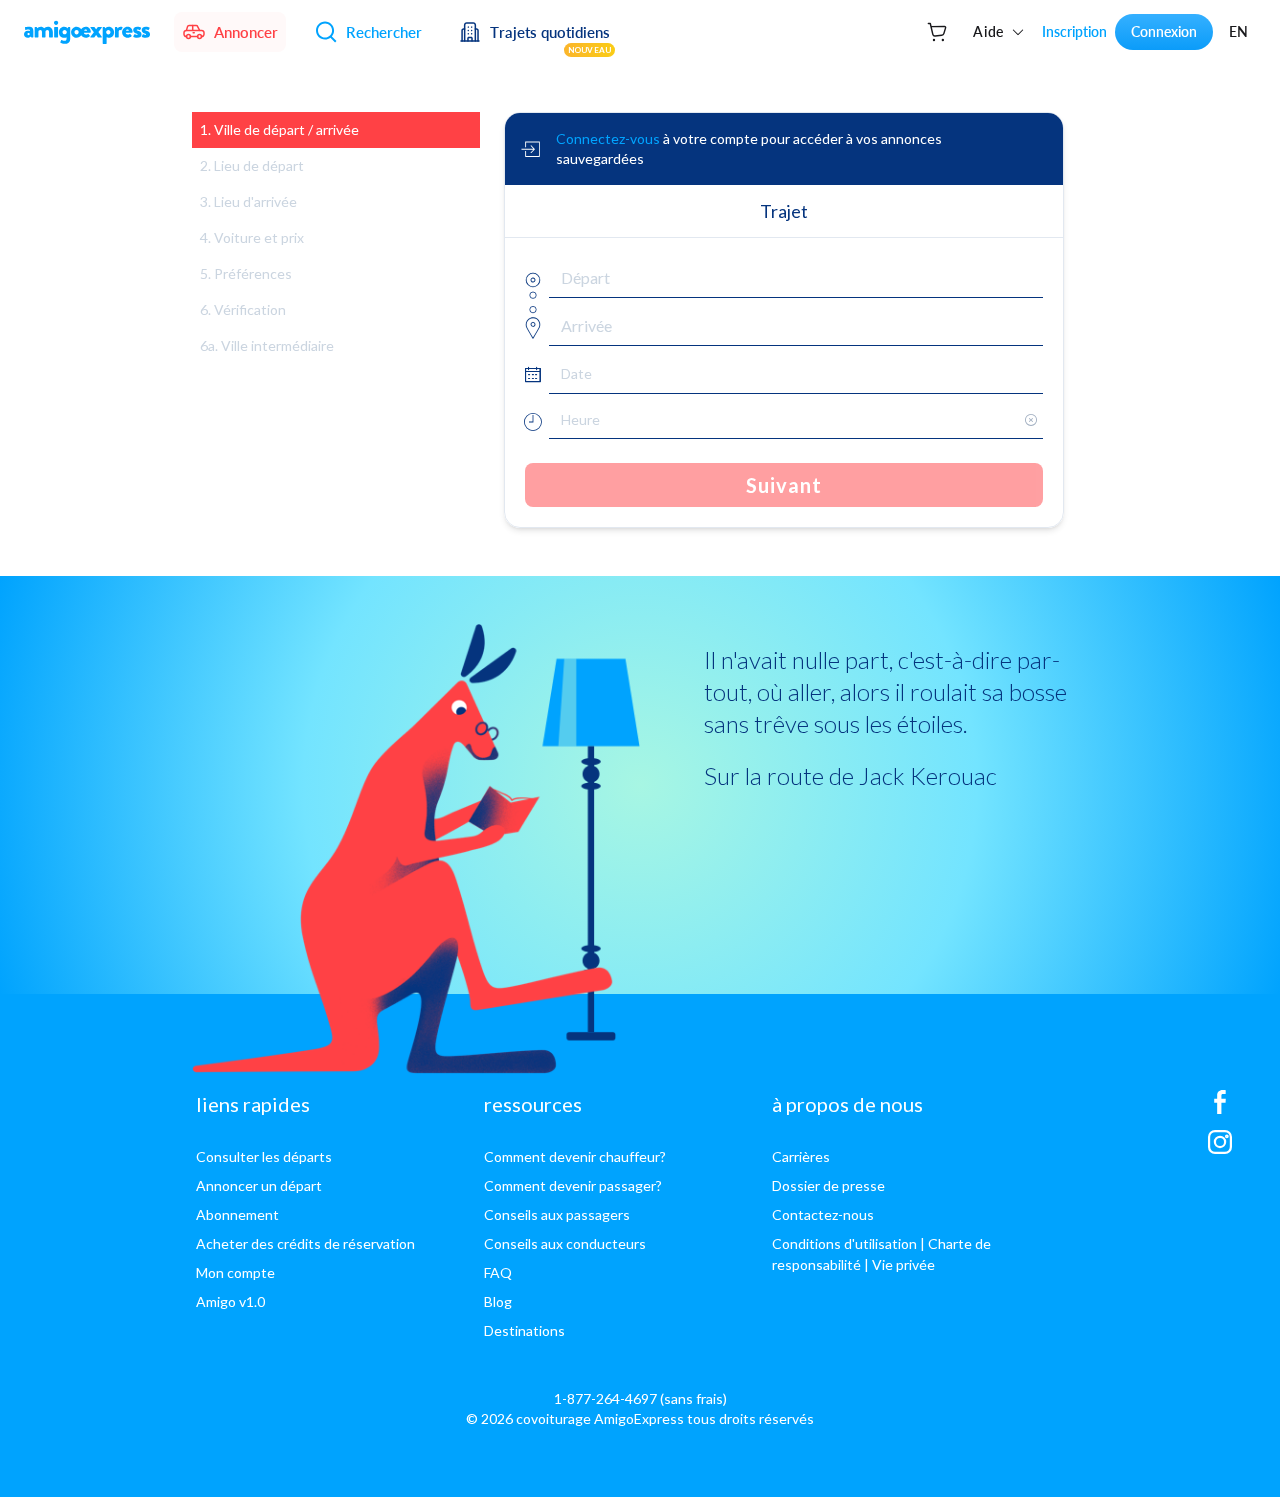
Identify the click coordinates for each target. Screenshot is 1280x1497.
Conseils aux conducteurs (565, 1243)
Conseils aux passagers (557, 1214)
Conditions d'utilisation (844, 1243)
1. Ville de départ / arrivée (279, 129)
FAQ (498, 1272)
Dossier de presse (828, 1185)
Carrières (801, 1156)
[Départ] (531, 277)
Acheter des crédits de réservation (305, 1243)
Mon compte (235, 1272)
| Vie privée (899, 1264)
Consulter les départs (264, 1156)
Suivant (784, 485)
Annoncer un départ (259, 1185)
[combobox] (796, 278)
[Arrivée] (531, 325)
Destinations (524, 1330)
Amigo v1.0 (230, 1301)
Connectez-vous (608, 138)
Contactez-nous (823, 1214)
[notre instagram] (1220, 1150)
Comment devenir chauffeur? (575, 1156)
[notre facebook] (1220, 1110)
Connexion (1164, 31)
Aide (988, 31)
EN (1238, 31)
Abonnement (237, 1214)
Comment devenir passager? (573, 1185)
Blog (498, 1301)
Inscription (1074, 31)
